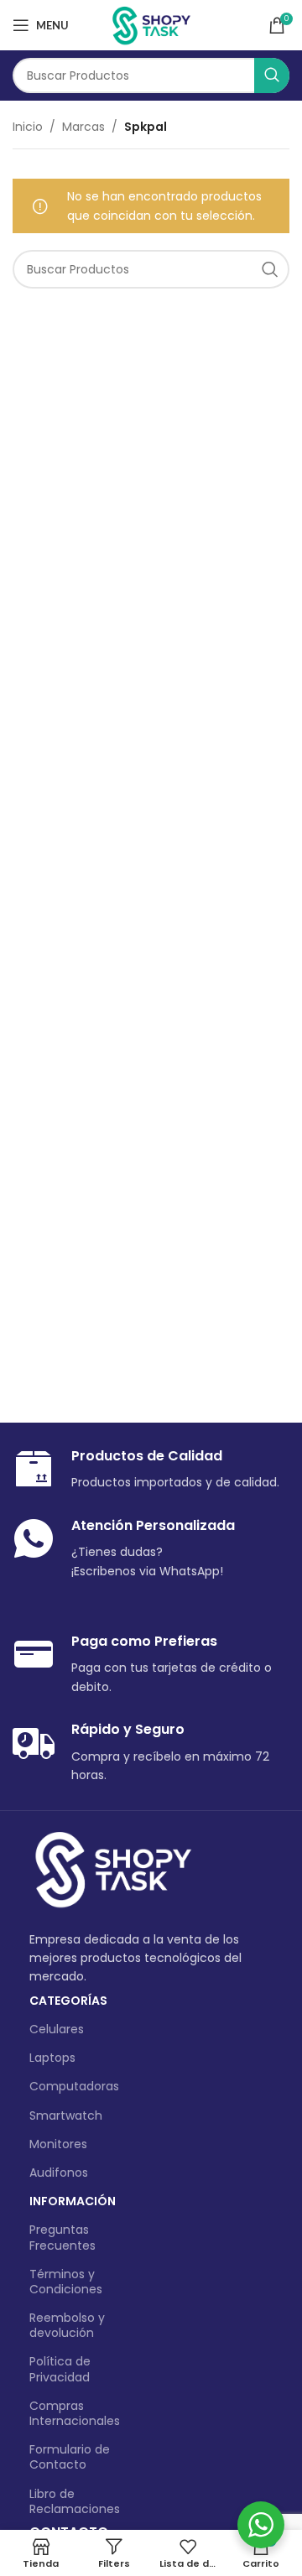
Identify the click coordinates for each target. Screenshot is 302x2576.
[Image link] (113, 1870)
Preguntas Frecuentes (62, 2237)
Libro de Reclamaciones (75, 2501)
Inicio (28, 127)
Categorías (68, 2001)
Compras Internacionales (75, 2413)
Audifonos (59, 2173)
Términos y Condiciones (66, 2282)
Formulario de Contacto (70, 2457)
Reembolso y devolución (67, 2325)
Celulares (57, 2029)
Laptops (52, 2058)
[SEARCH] (272, 75)
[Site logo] (151, 24)
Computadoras (74, 2086)
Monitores (58, 2144)
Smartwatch (66, 2115)
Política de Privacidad (60, 2369)
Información (73, 2201)
